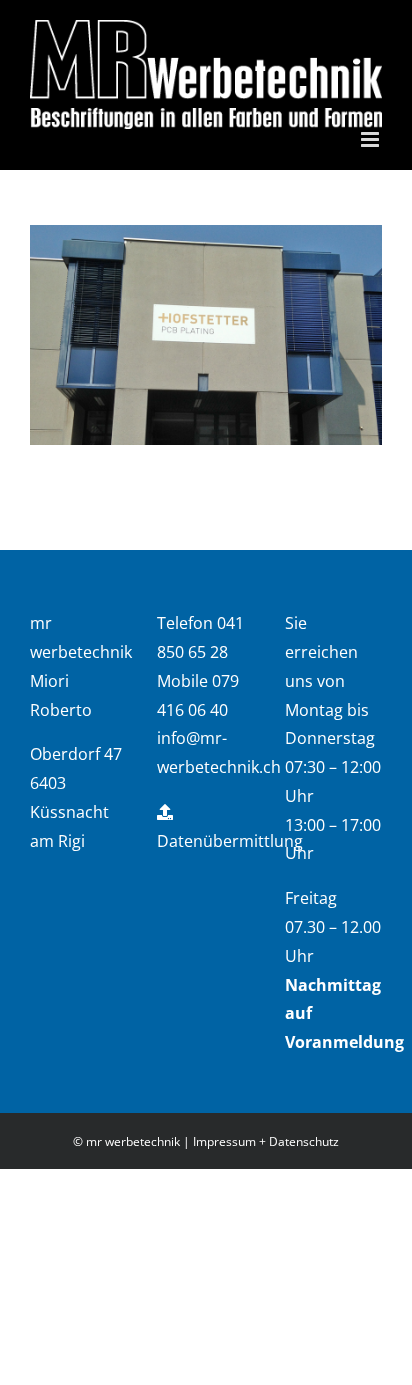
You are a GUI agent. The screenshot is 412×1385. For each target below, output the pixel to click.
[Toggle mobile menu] (371, 139)
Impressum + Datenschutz (266, 1141)
